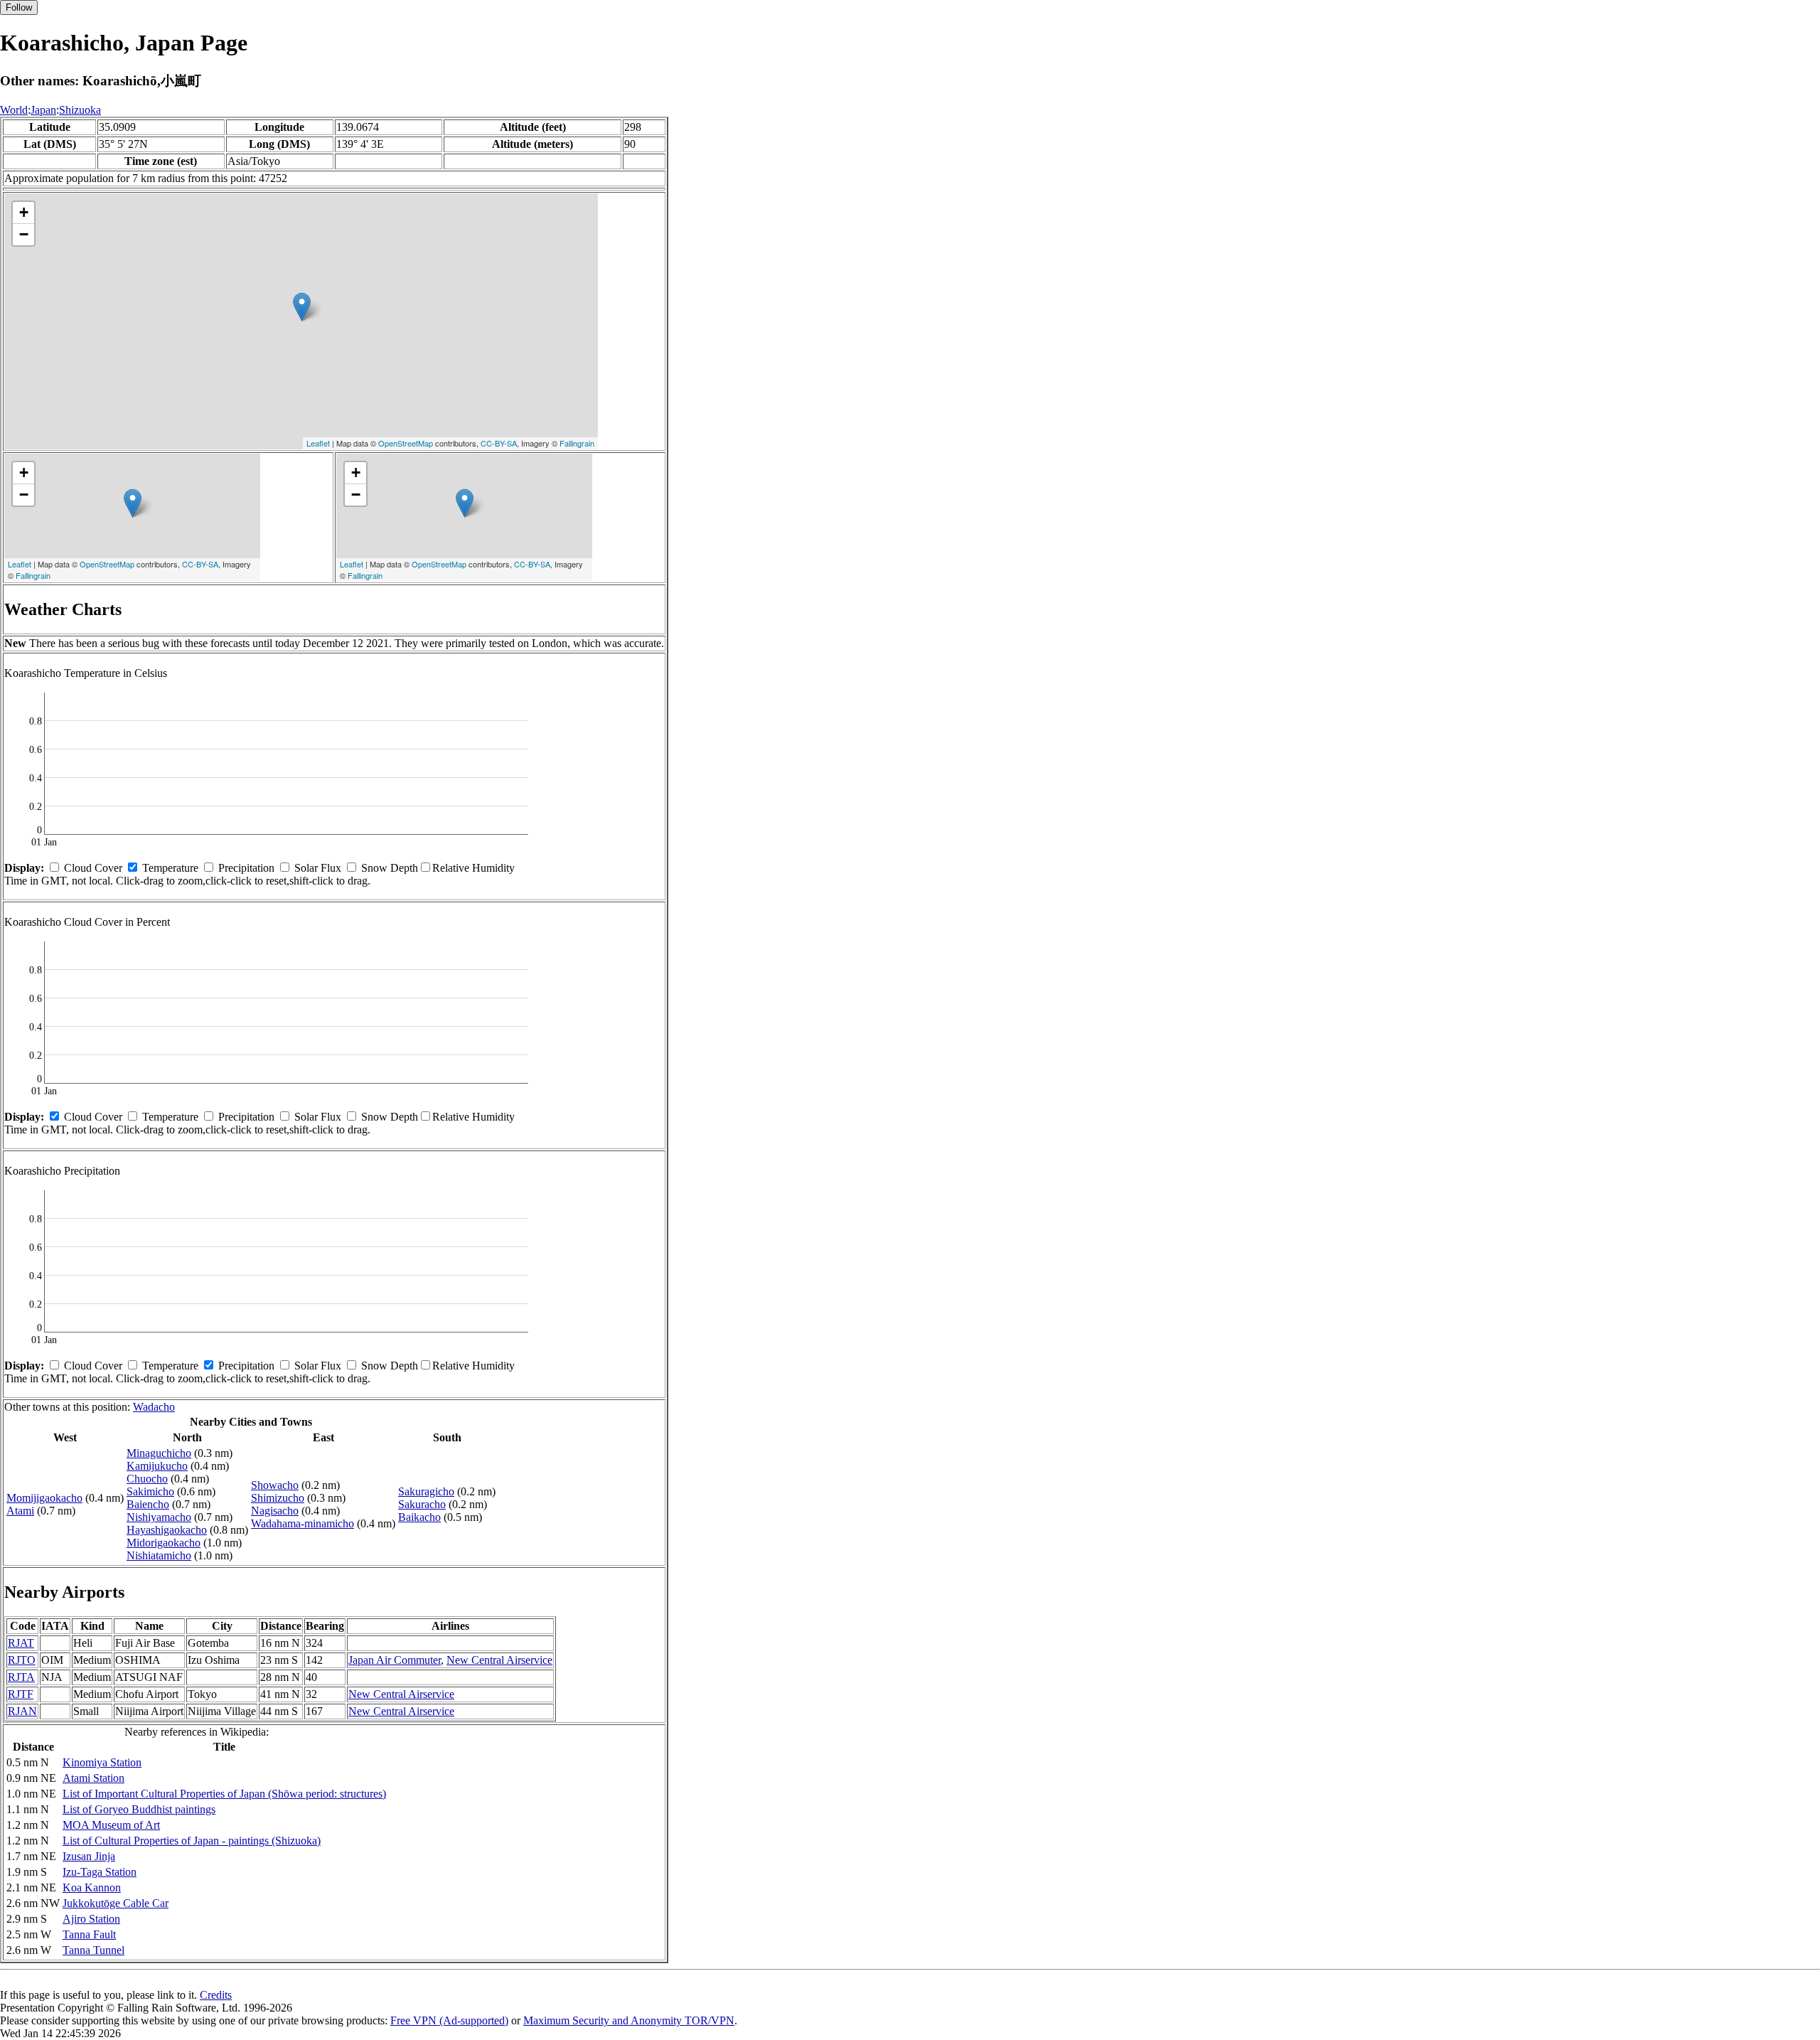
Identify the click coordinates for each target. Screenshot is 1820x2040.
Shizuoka (80, 110)
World (14, 110)
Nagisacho (275, 1511)
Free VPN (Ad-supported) (449, 2020)
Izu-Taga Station (100, 1872)
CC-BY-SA (499, 443)
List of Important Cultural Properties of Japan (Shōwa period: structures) (224, 1794)
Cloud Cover (93, 868)
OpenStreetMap (406, 443)
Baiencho (148, 1504)
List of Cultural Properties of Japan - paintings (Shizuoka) (192, 1841)
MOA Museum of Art (111, 1825)
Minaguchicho (159, 1453)
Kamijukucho (157, 1466)
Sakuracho (422, 1504)
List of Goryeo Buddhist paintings (139, 1809)
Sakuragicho (426, 1491)
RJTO (22, 1660)
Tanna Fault (89, 1934)
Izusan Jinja (89, 1856)
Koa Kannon (92, 1887)
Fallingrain (577, 443)
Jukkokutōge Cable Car (116, 1903)
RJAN (22, 1711)
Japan (43, 110)
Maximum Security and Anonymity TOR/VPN (629, 2020)
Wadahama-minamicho (303, 1523)
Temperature (170, 868)
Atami (20, 1511)
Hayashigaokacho (167, 1530)
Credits (216, 1995)
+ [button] (24, 212)
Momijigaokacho (44, 1498)
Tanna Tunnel (93, 1950)
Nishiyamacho (159, 1517)
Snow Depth (390, 868)
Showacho (275, 1485)
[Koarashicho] (302, 307)
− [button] (24, 234)
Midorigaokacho (164, 1543)
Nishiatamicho (159, 1555)
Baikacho (419, 1517)
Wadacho (154, 1407)
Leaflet (318, 443)
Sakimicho (150, 1491)
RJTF (21, 1694)
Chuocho (147, 1479)
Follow (19, 7)
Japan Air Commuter (395, 1660)
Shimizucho (278, 1498)
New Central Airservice (499, 1660)
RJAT (21, 1643)
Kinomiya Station (102, 1762)
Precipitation (246, 868)
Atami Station (93, 1778)
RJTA (21, 1677)
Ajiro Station (91, 1919)
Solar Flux (318, 868)
